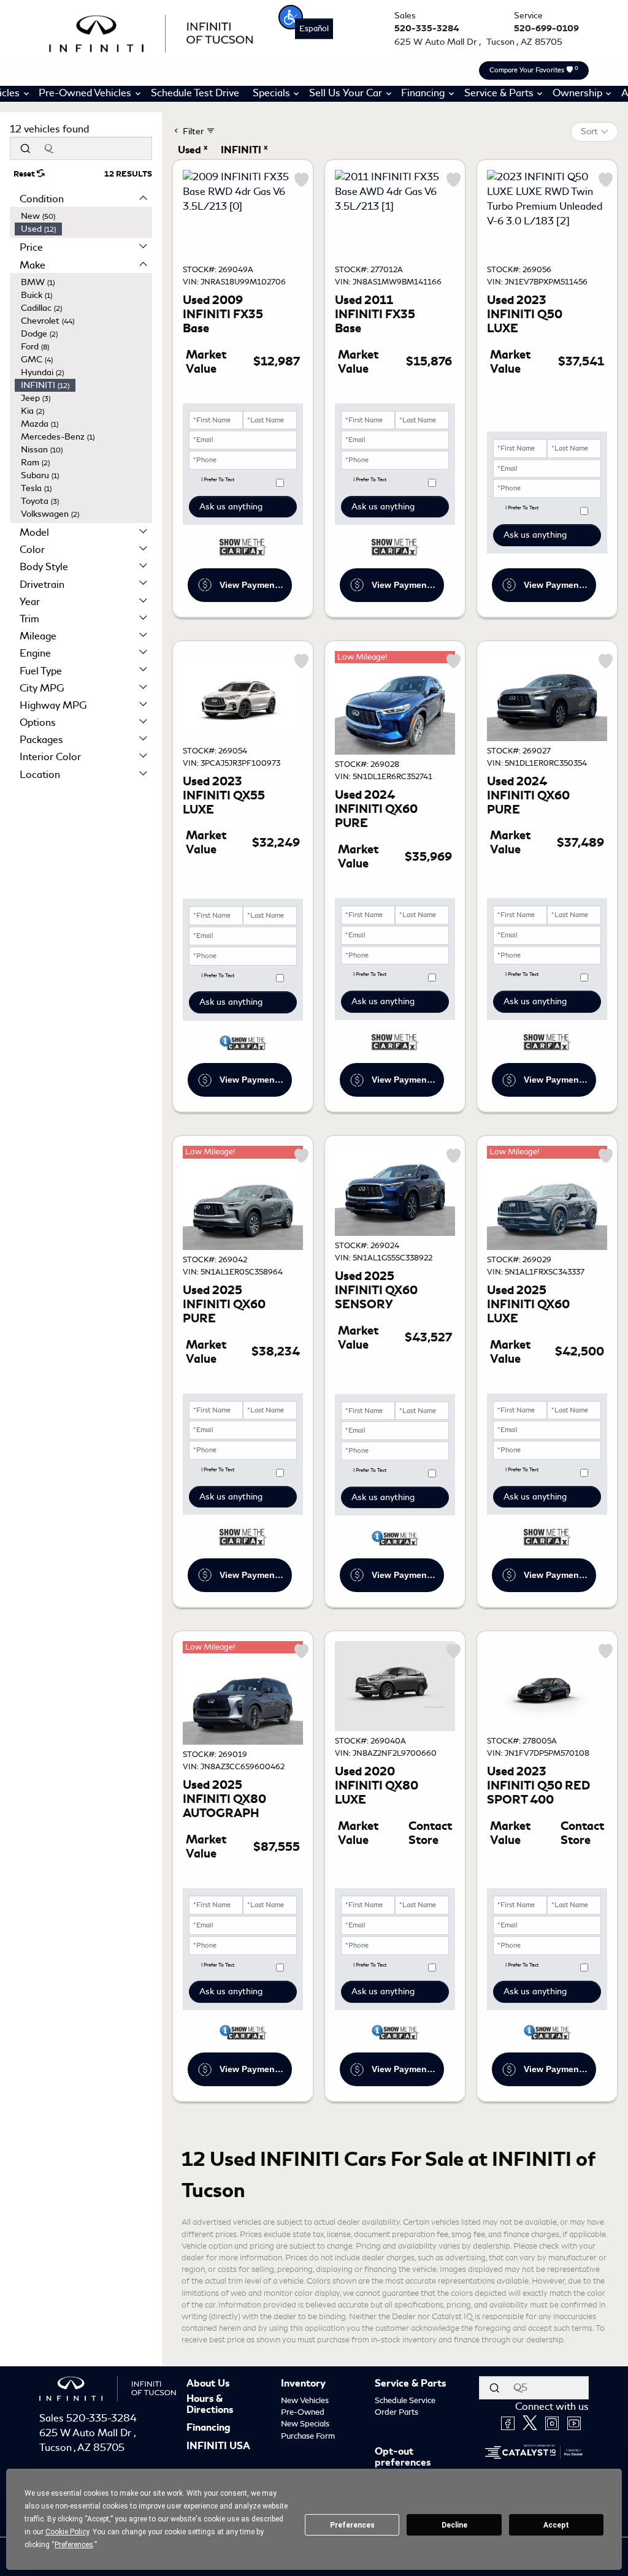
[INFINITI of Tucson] (151, 32)
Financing (209, 2428)
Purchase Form (308, 2436)
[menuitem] (83, 216)
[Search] (25, 148)
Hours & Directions (210, 2405)
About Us (208, 2384)
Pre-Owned (303, 2412)
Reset (25, 174)
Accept (556, 2525)
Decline (454, 2525)
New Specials (305, 2424)
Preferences (352, 2525)
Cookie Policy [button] (67, 2532)
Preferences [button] (74, 2545)
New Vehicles (305, 2400)
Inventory (303, 2384)
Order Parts (396, 2412)
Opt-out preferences (403, 2457)
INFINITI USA (218, 2447)
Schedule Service (405, 2400)
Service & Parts (410, 2384)
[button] (291, 17)
